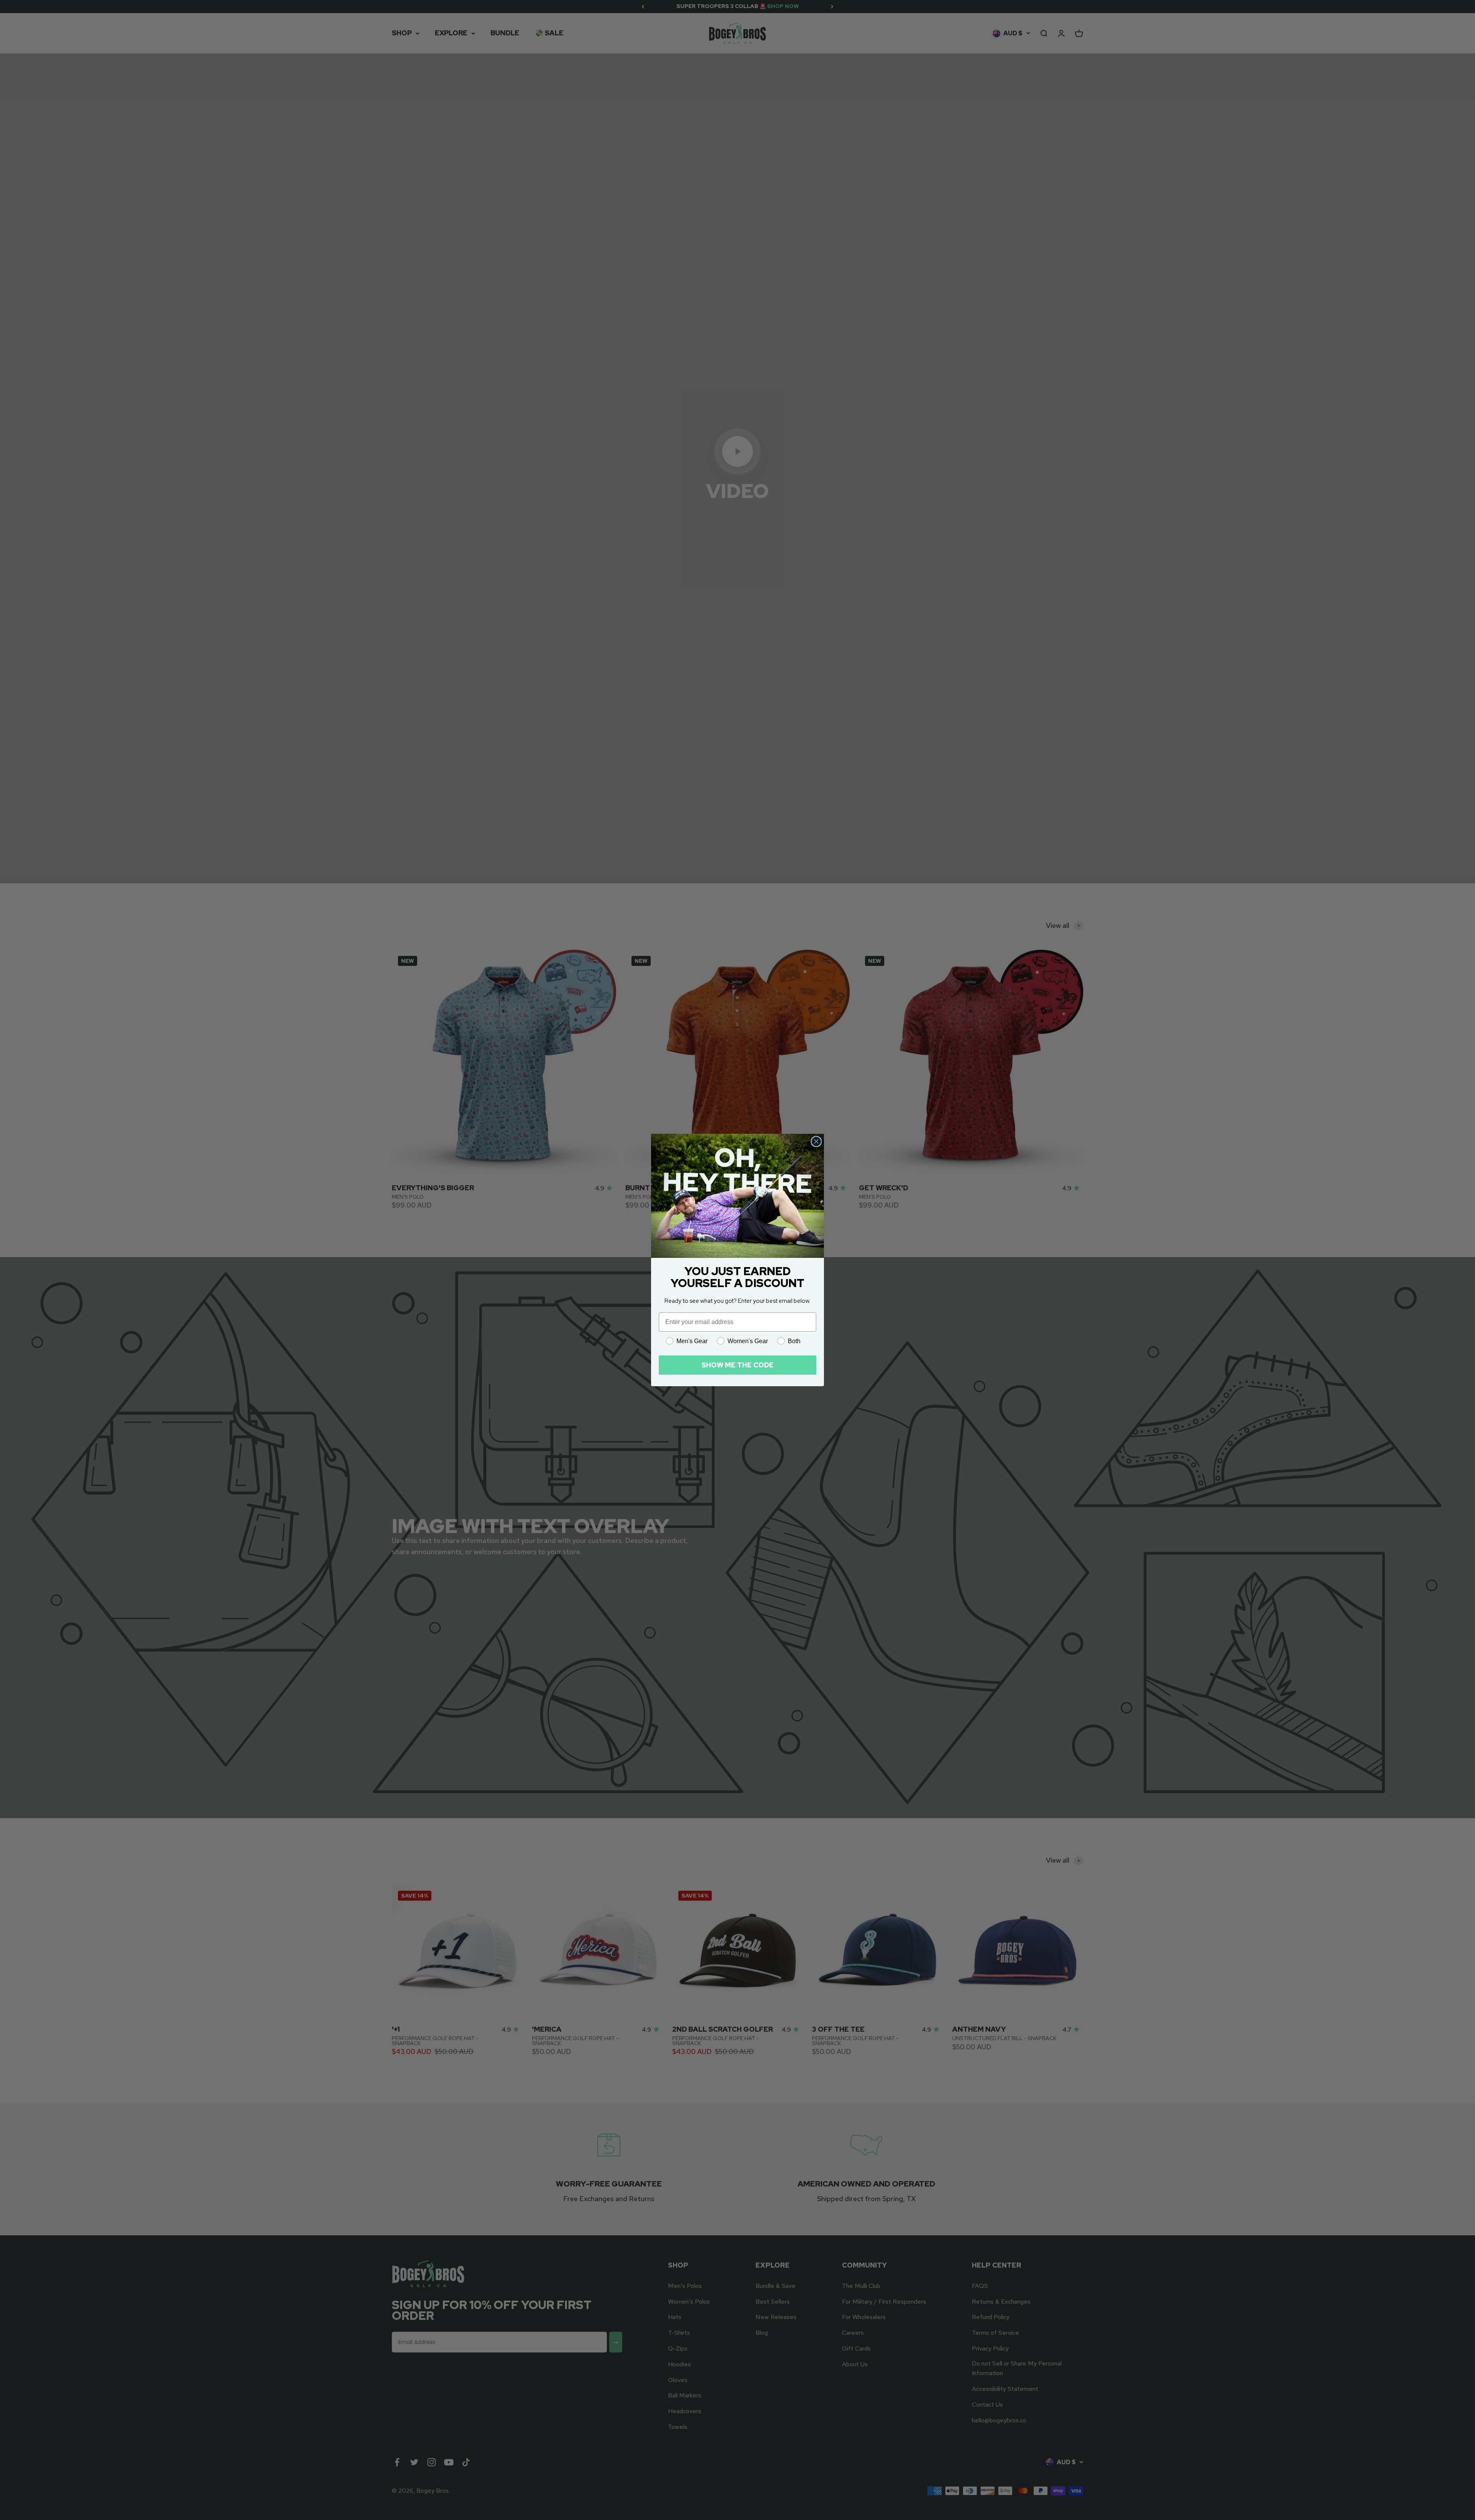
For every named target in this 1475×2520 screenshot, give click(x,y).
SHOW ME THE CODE (737, 1365)
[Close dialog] (816, 1141)
